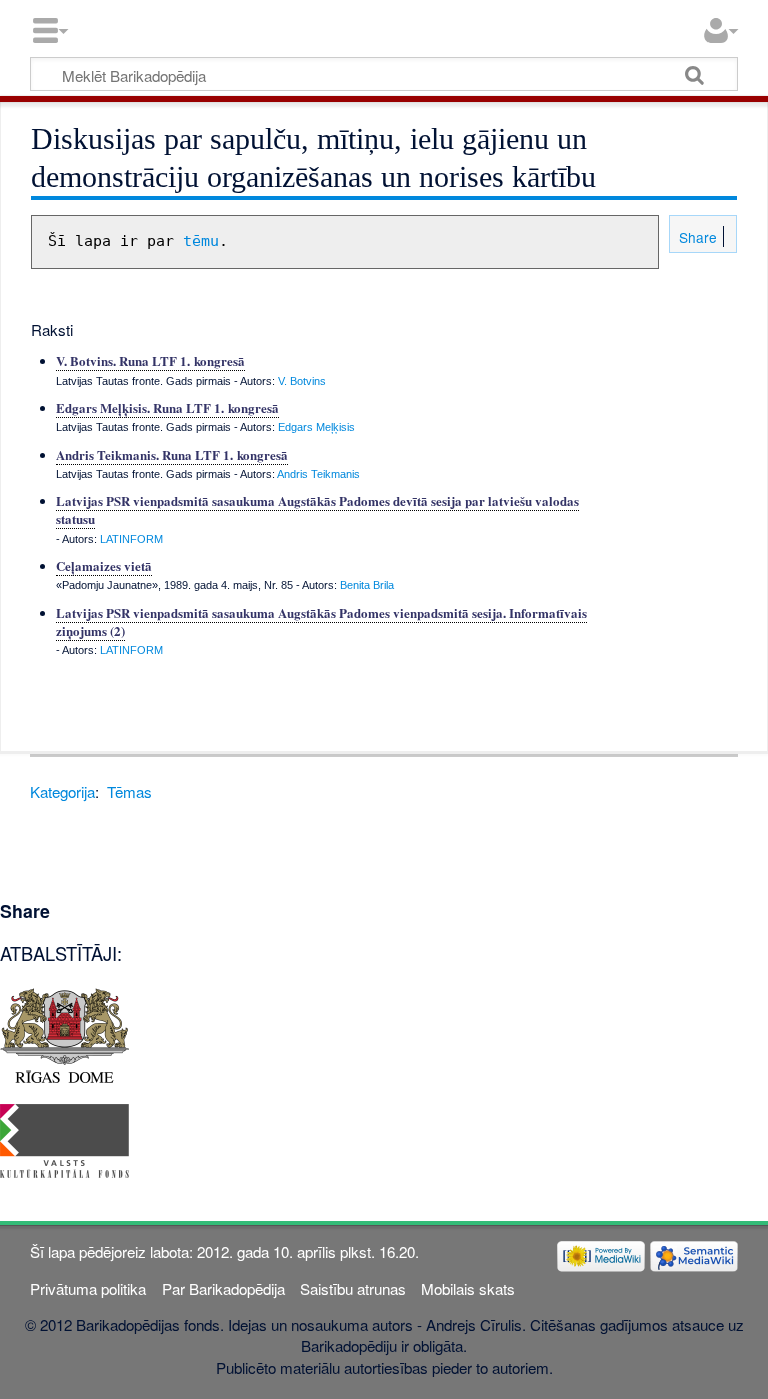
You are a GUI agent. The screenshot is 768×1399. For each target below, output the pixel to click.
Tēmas (129, 791)
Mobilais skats (468, 1288)
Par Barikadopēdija (223, 1288)
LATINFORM (131, 539)
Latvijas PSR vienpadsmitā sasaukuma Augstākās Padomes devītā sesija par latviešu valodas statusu (317, 509)
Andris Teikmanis (318, 474)
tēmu (201, 241)
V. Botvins (302, 381)
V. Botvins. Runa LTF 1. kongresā (150, 360)
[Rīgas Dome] (64, 1033)
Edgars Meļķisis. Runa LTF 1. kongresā (167, 407)
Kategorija (62, 791)
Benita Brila (367, 585)
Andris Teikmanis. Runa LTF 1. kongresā (172, 454)
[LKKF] (64, 1138)
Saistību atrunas (353, 1288)
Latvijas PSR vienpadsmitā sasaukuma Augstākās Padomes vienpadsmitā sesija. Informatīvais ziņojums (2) (321, 621)
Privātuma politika (88, 1288)
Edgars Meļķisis (316, 427)
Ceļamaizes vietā (104, 565)
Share (696, 237)
